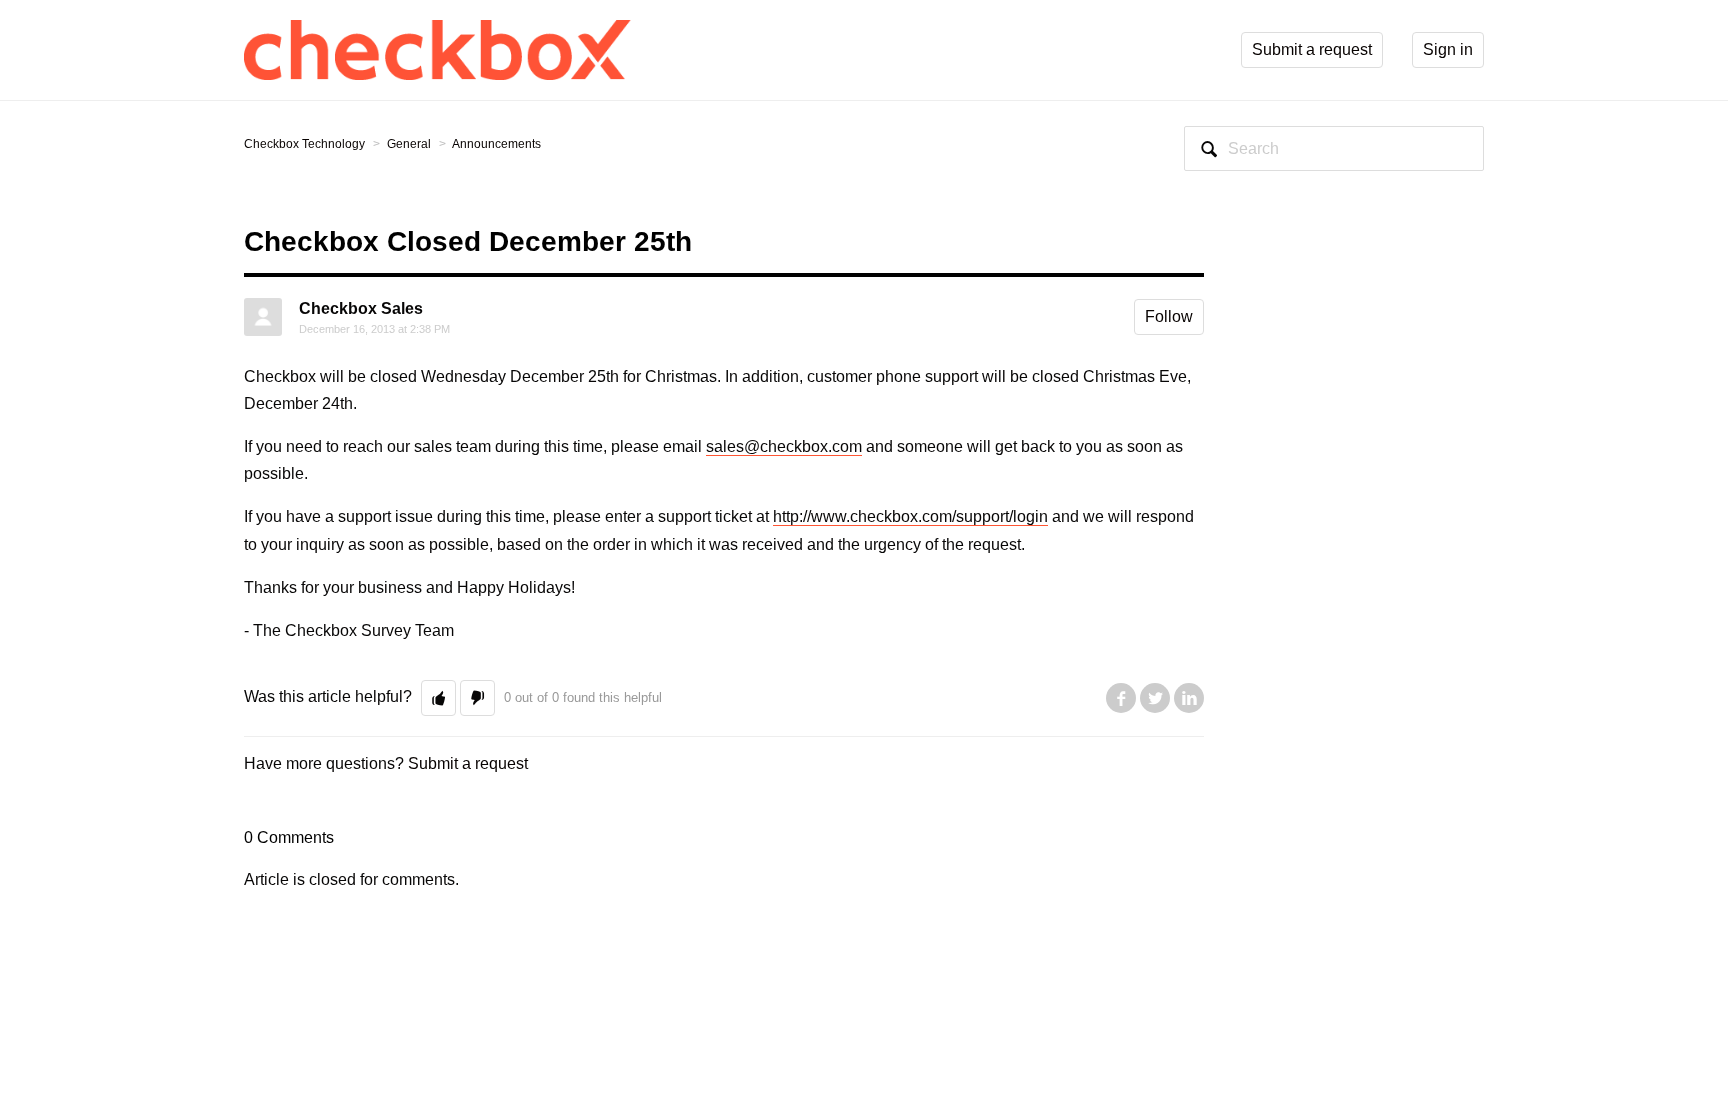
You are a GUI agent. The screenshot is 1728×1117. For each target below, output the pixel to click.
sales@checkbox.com (784, 446)
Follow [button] (1169, 316)
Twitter (1155, 698)
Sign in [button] (1448, 49)
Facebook (1121, 698)
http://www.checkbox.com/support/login (910, 516)
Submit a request (468, 763)
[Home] (438, 48)
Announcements (496, 144)
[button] (438, 698)
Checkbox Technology (304, 144)
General (409, 144)
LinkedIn (1189, 698)
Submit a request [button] (1312, 49)
